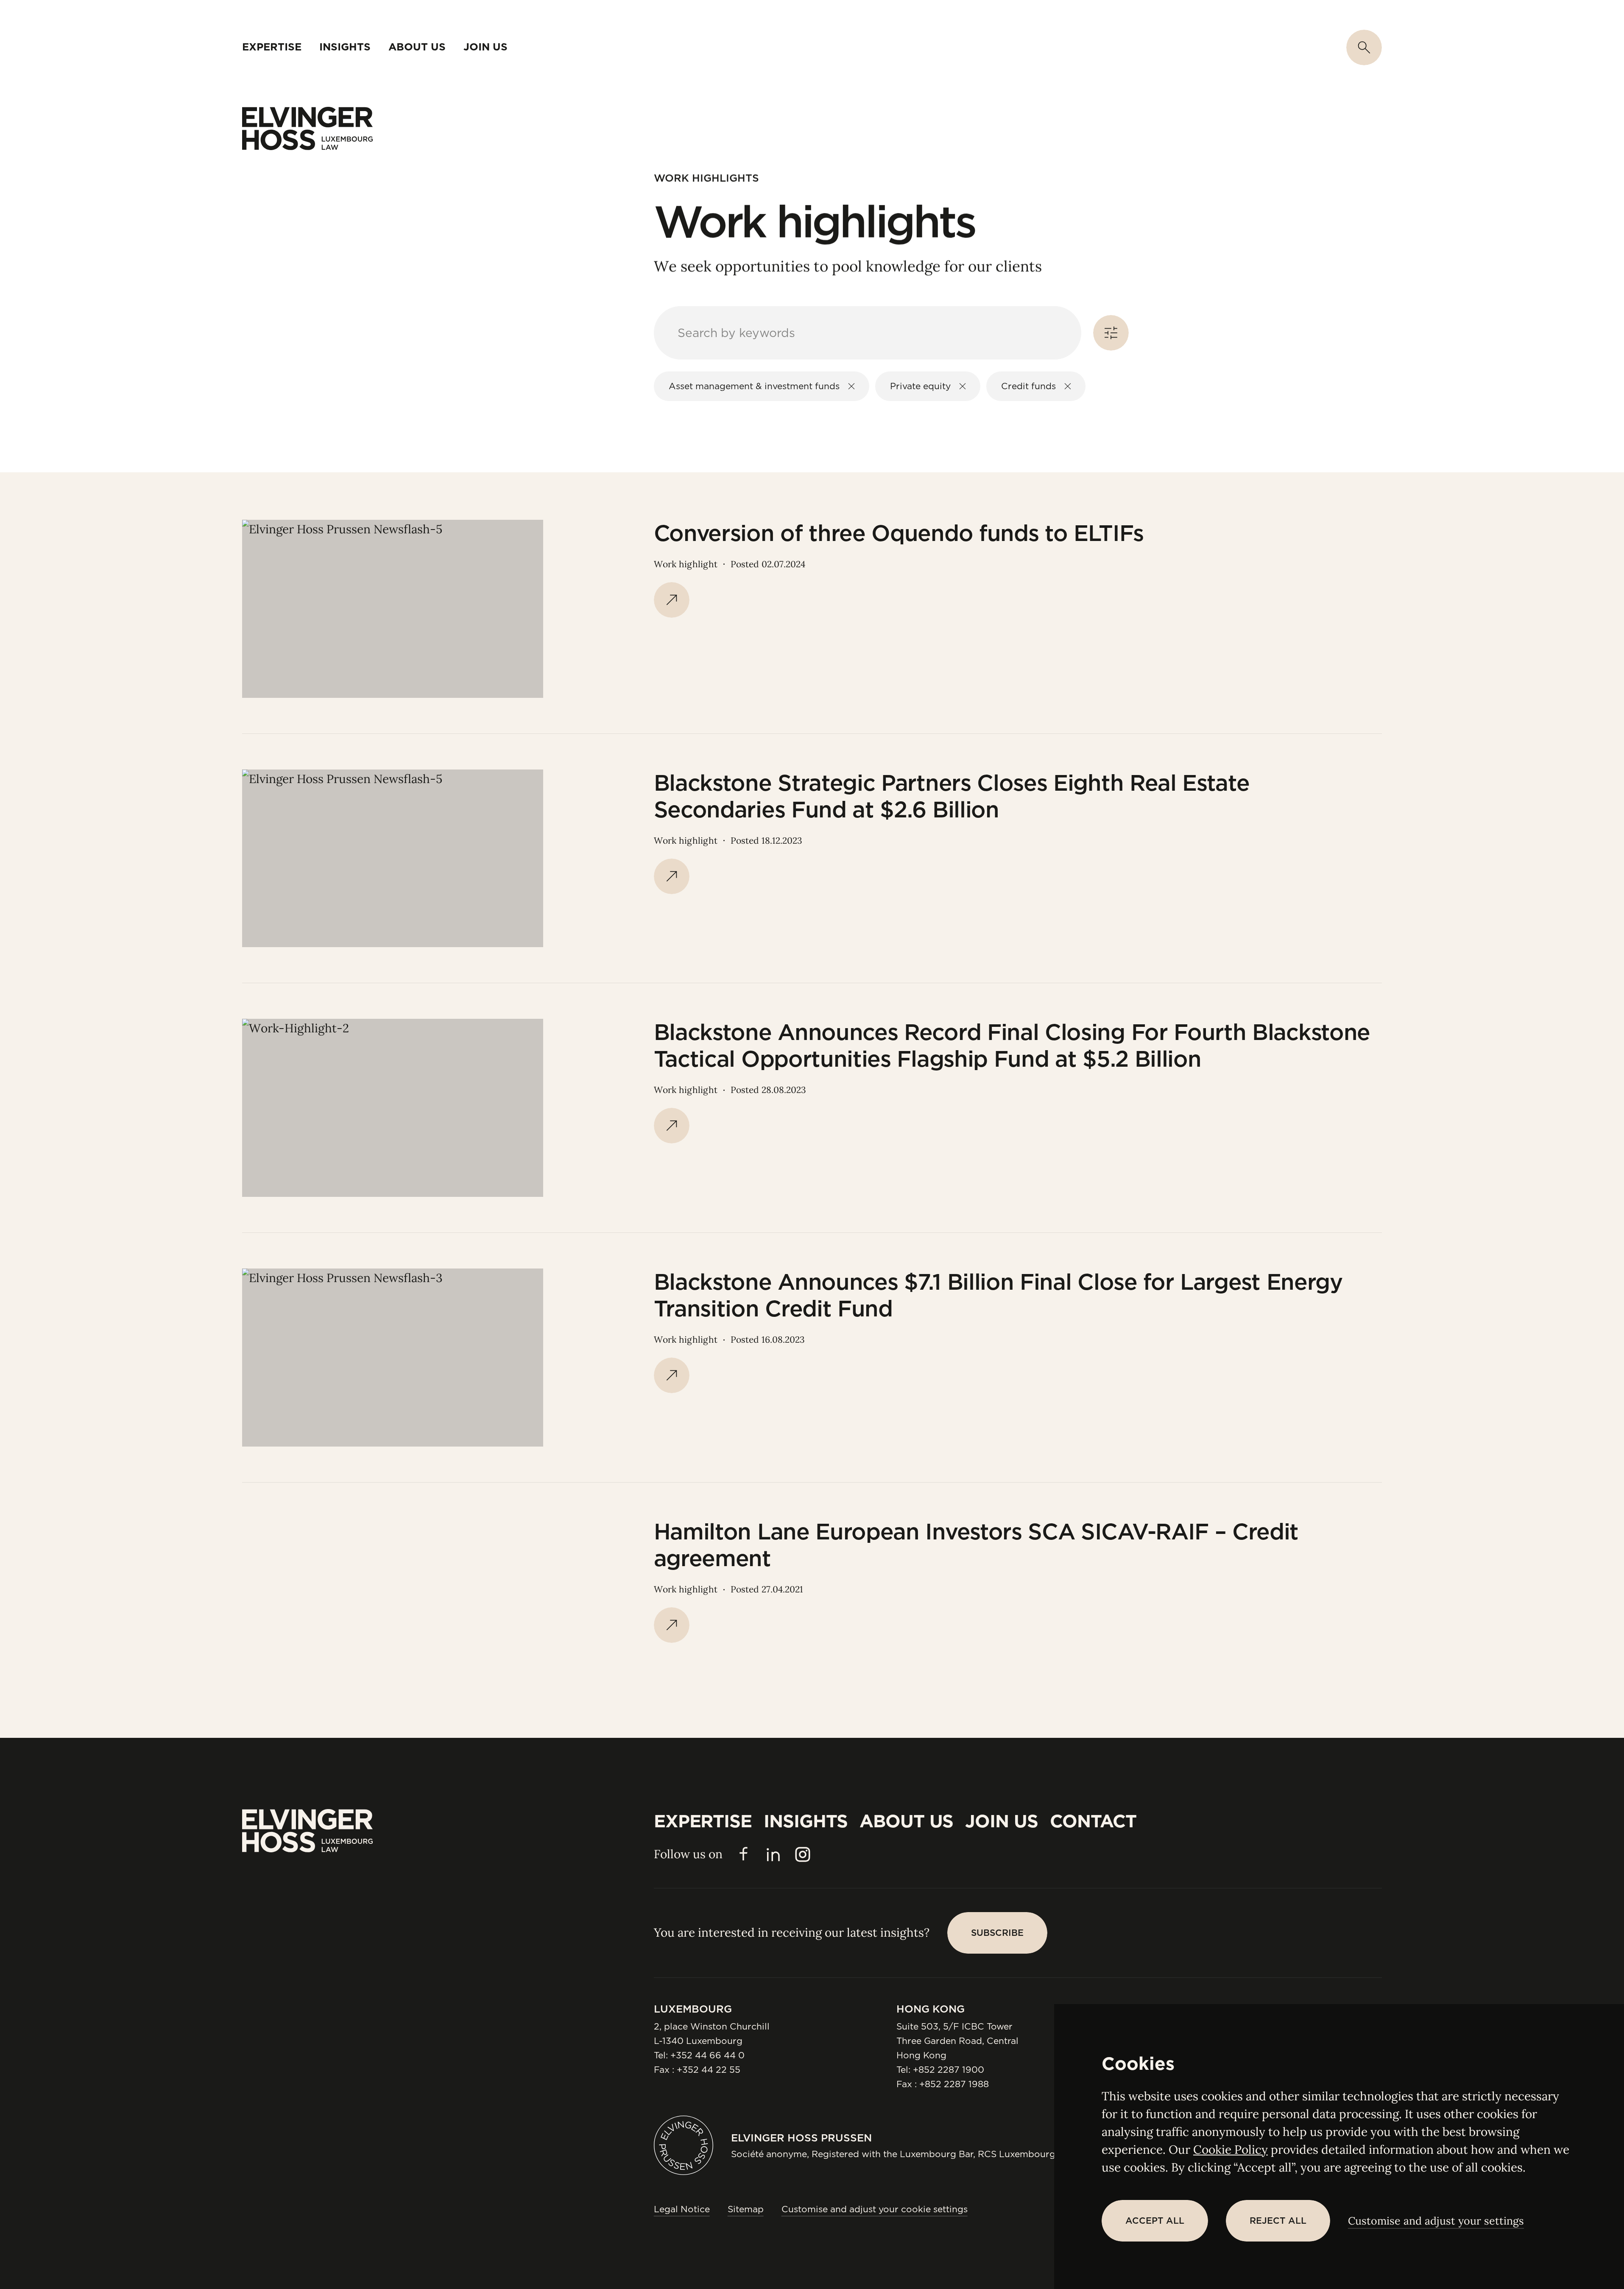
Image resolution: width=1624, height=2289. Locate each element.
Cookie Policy (1231, 2150)
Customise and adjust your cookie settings (875, 2209)
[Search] (1364, 47)
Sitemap (746, 2209)
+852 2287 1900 (949, 2070)
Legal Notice (682, 2209)
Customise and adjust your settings (1436, 2221)
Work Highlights (706, 178)
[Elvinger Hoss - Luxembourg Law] (307, 128)
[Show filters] (1111, 333)
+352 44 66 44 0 (707, 2055)
